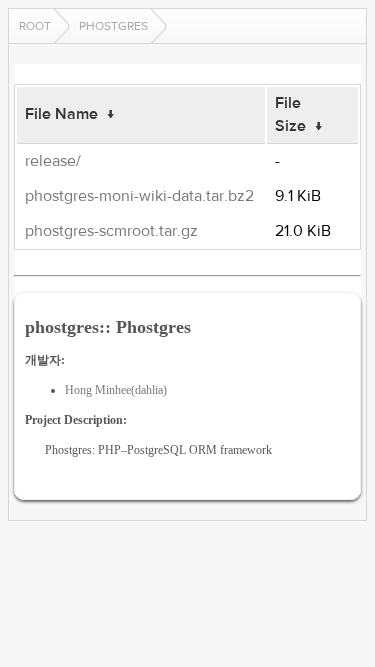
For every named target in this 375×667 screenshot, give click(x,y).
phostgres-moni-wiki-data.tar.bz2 (139, 196)
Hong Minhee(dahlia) (116, 390)
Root (35, 26)
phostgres (113, 26)
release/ (53, 161)
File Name (61, 114)
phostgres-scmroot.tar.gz (111, 231)
